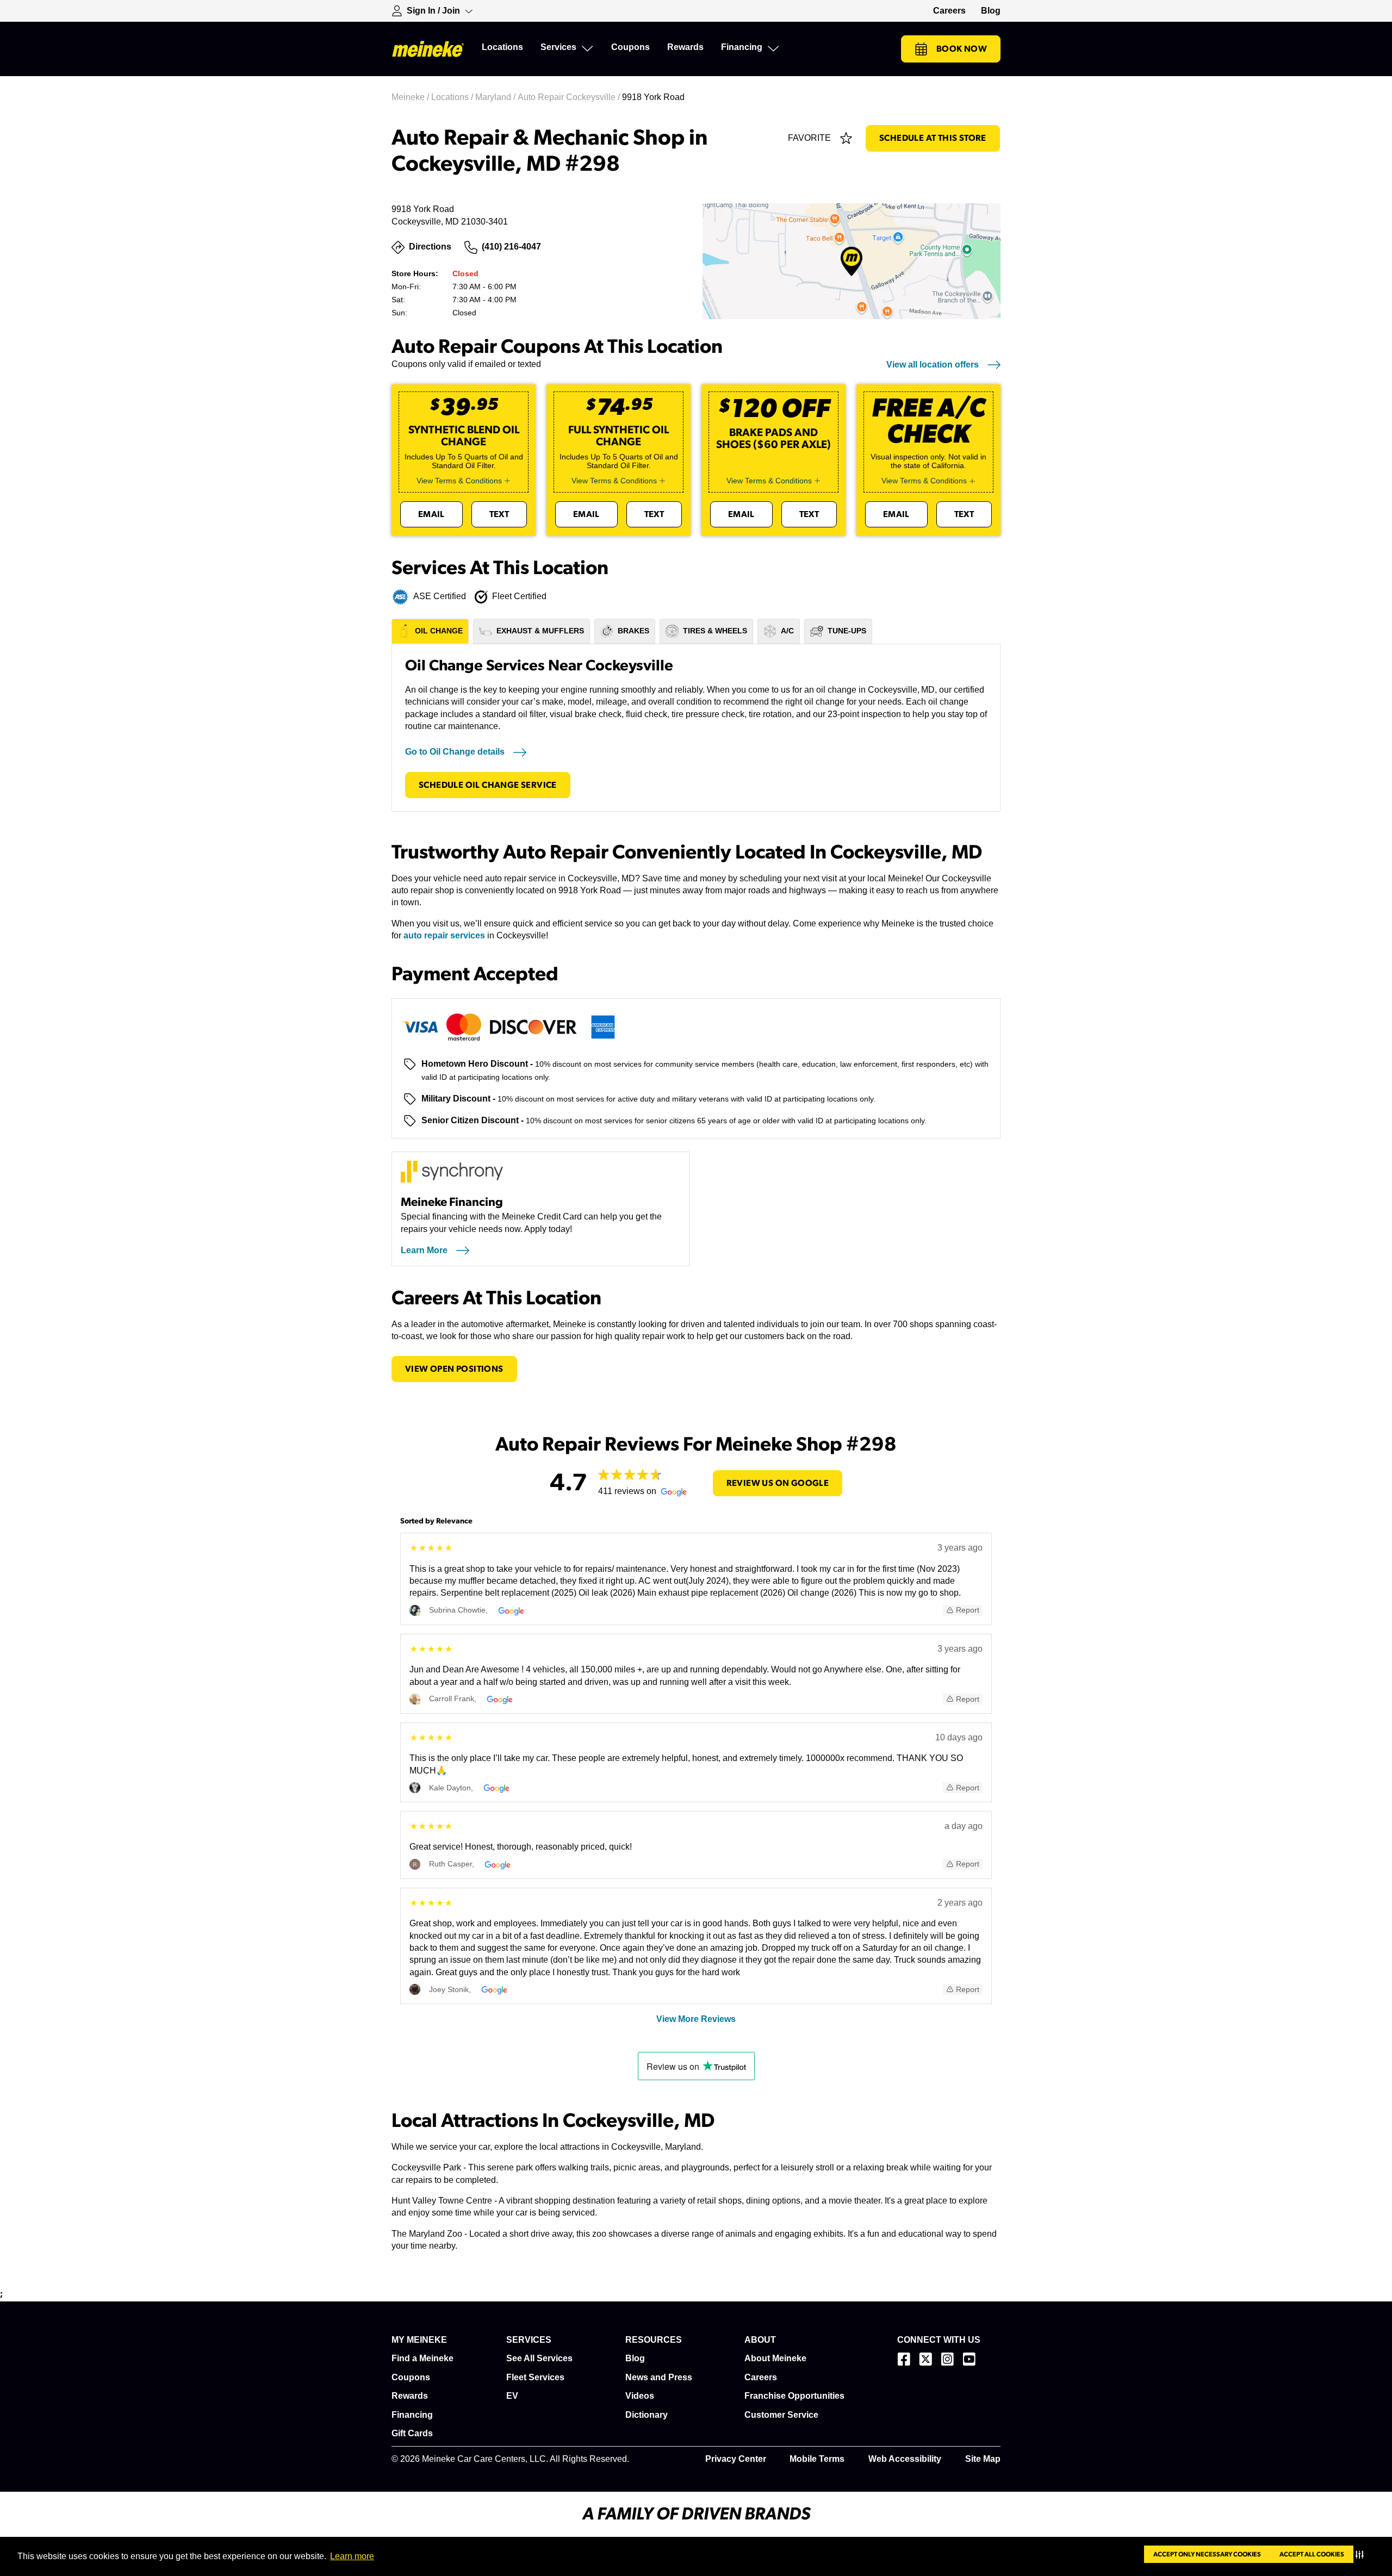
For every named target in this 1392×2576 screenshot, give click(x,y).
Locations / (453, 97)
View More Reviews (696, 2019)
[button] (1362, 2554)
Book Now (962, 49)
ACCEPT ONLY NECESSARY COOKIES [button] (1207, 2554)
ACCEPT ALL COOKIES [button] (1312, 2554)
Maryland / (496, 97)
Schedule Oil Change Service (488, 785)
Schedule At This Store (933, 138)
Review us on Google (778, 1483)
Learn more (352, 2556)
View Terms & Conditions (459, 481)
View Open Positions (454, 1369)
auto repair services (444, 935)
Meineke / (411, 97)
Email (431, 514)
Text (499, 514)
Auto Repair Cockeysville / (570, 97)
